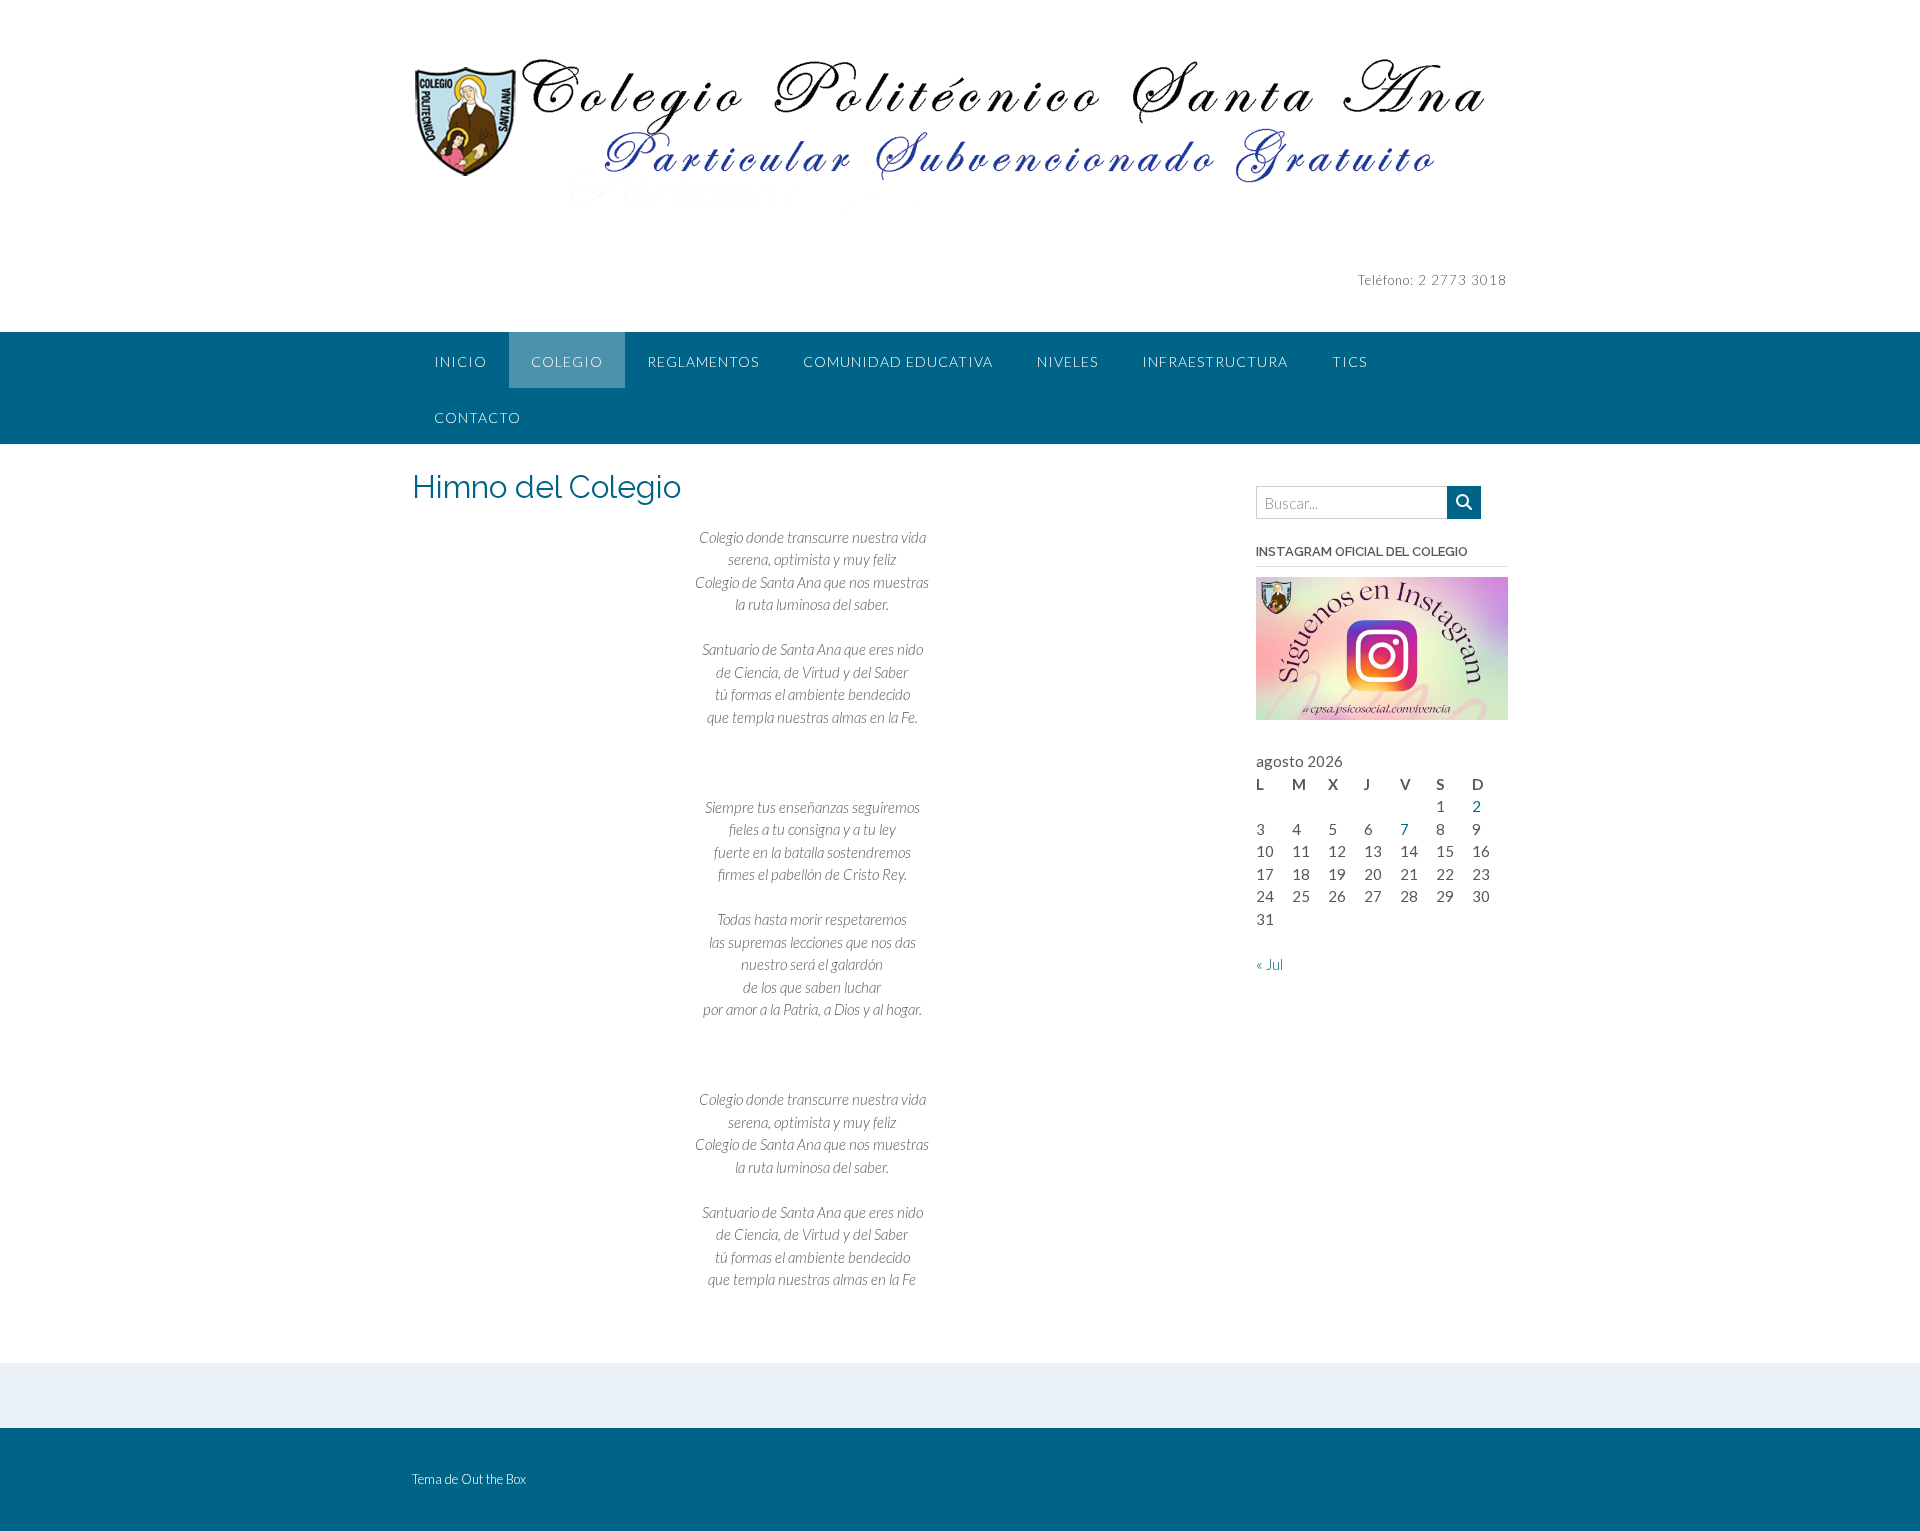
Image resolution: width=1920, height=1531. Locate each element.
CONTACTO (477, 417)
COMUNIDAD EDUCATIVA (898, 361)
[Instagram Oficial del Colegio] (1382, 714)
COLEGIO (567, 361)
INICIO (460, 361)
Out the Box (493, 1479)
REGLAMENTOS (703, 361)
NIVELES (1067, 361)
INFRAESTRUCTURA (1215, 361)
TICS (1349, 361)
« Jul (1269, 964)
